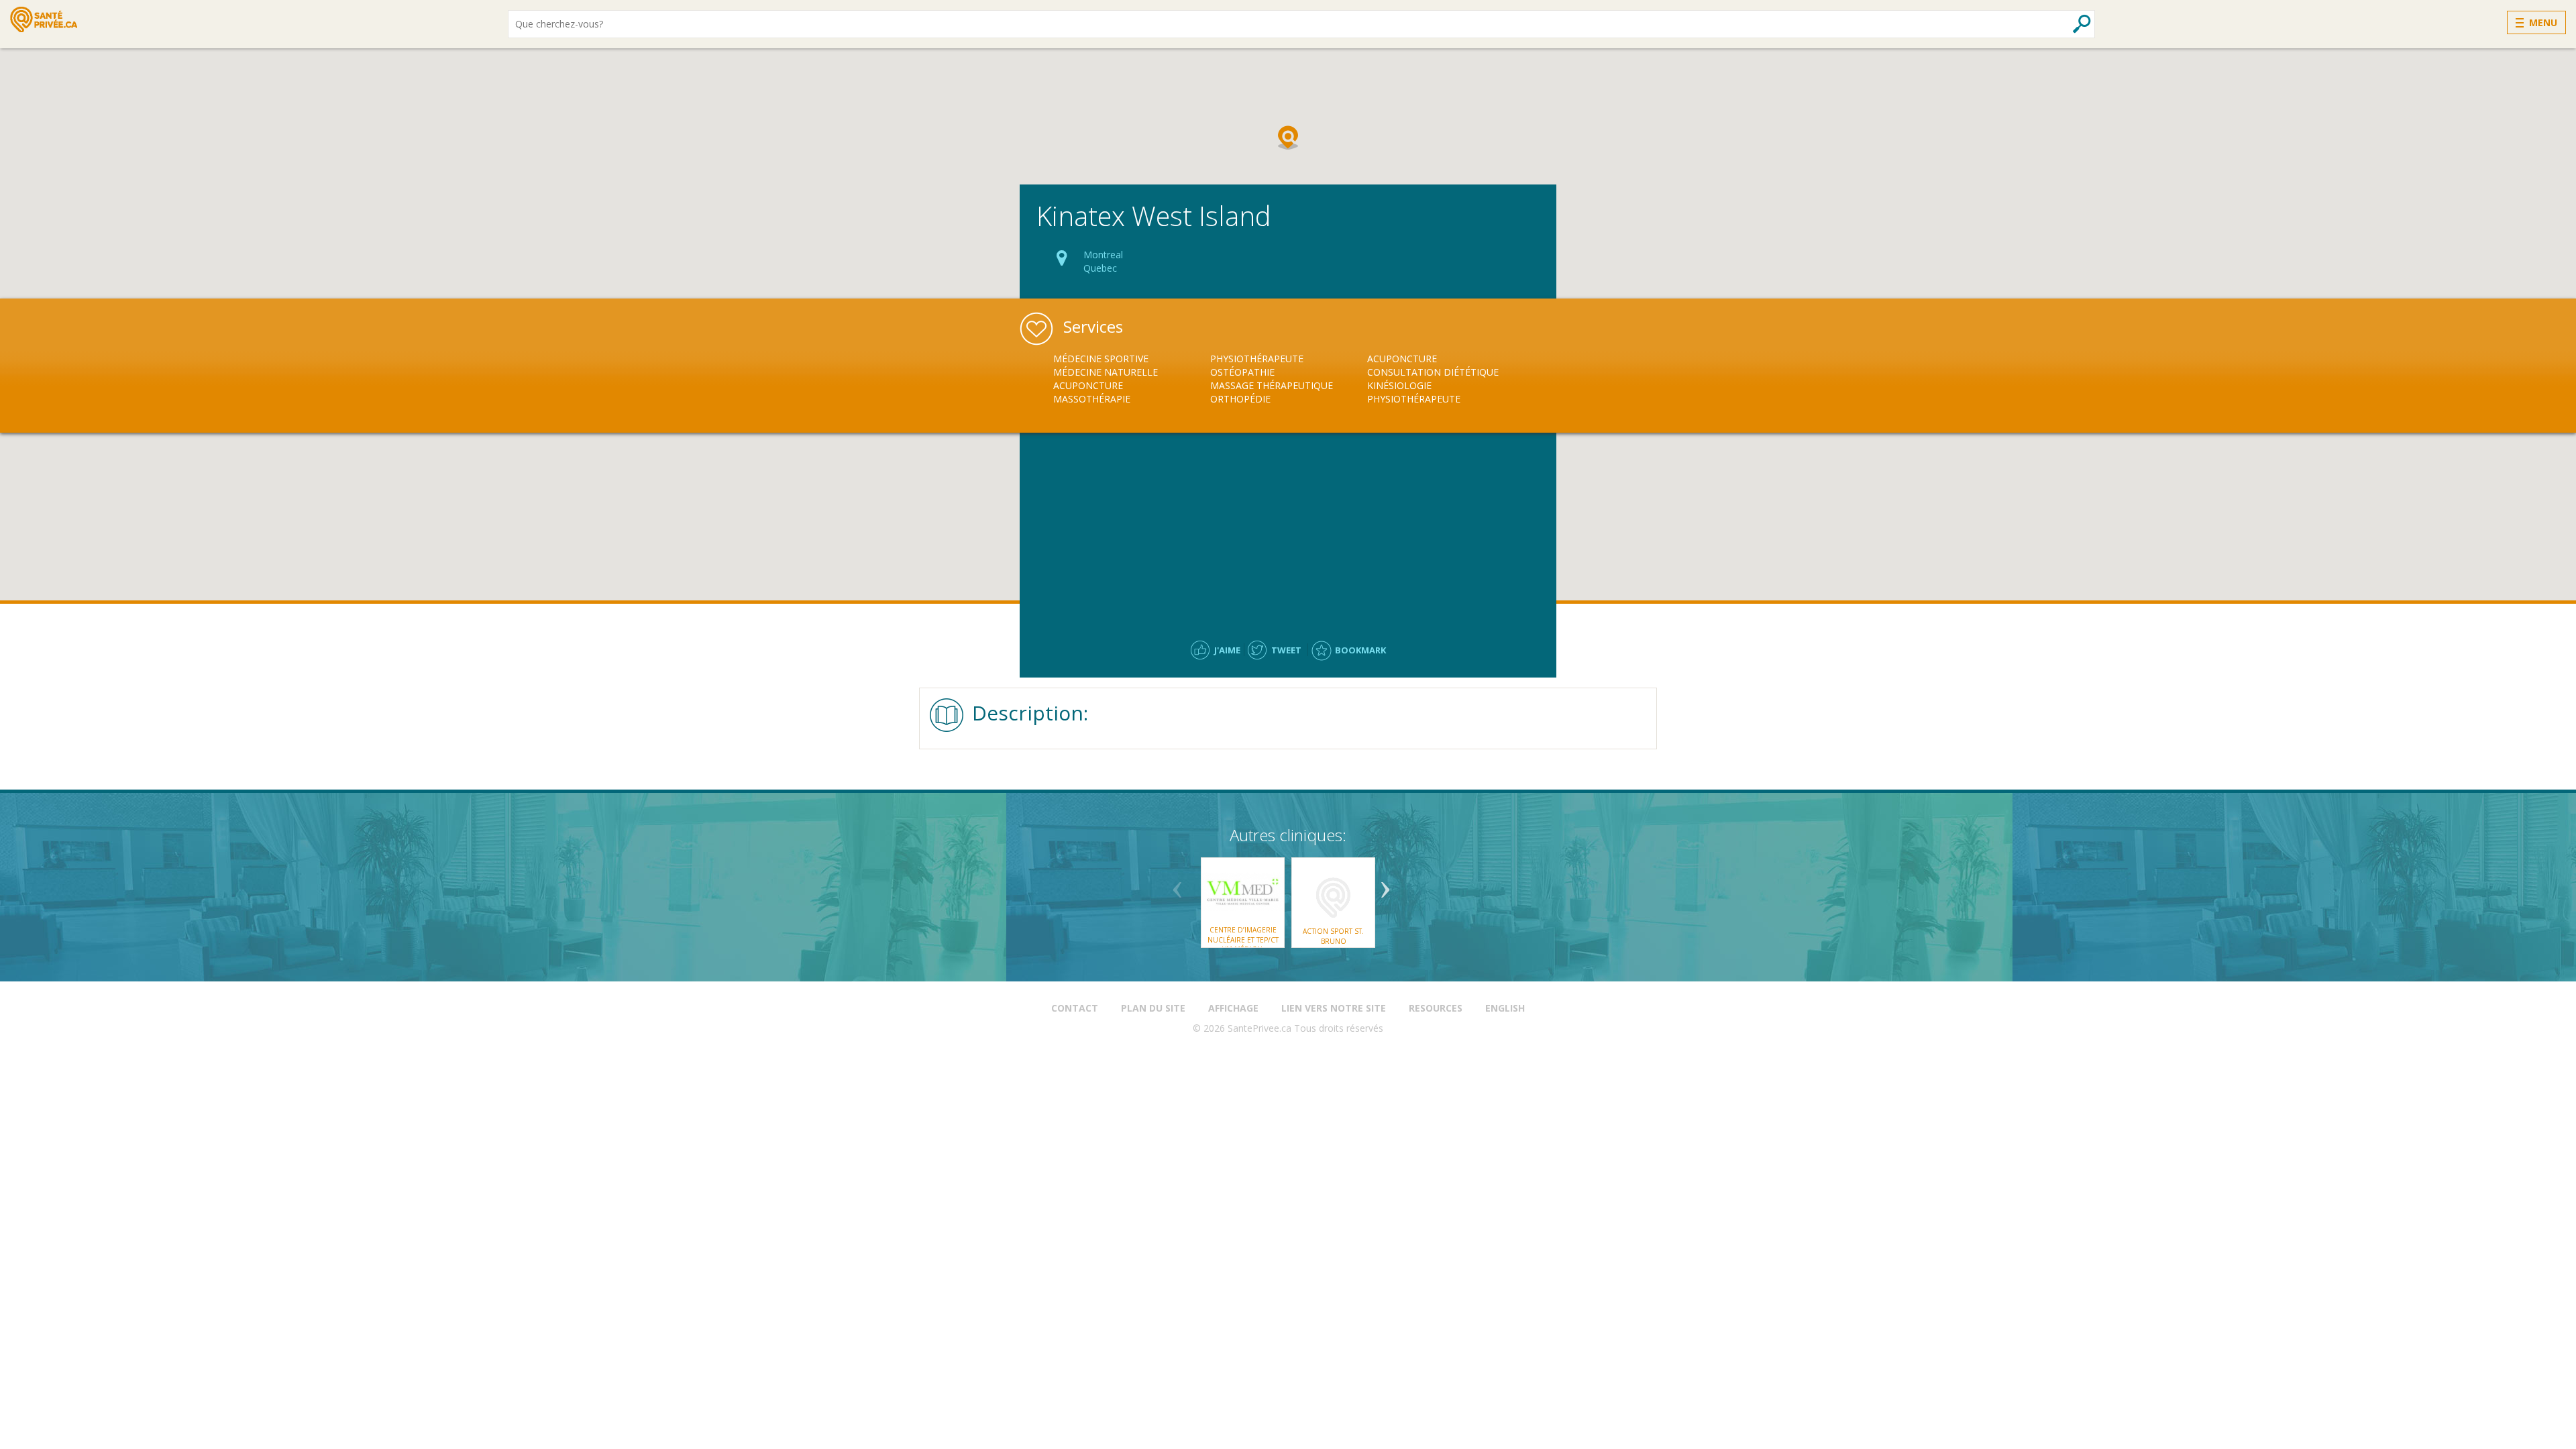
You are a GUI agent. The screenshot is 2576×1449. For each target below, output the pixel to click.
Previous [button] (1177, 885)
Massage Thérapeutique (1272, 385)
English (1505, 1008)
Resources (1436, 1008)
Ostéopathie (1242, 372)
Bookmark (1360, 650)
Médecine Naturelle (1106, 372)
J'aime (1227, 650)
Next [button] (1385, 885)
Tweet (1286, 650)
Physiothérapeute (1257, 359)
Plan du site (1153, 1008)
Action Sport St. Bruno (1333, 936)
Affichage (1233, 1008)
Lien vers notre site (1334, 1008)
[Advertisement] (1288, 530)
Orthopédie (1240, 399)
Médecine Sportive (1101, 359)
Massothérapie (1092, 399)
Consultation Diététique (1433, 372)
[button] (1288, 138)
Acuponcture (1088, 385)
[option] (1132, 379)
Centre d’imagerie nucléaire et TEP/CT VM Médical (1243, 940)
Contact (1075, 1008)
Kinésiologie (1399, 385)
